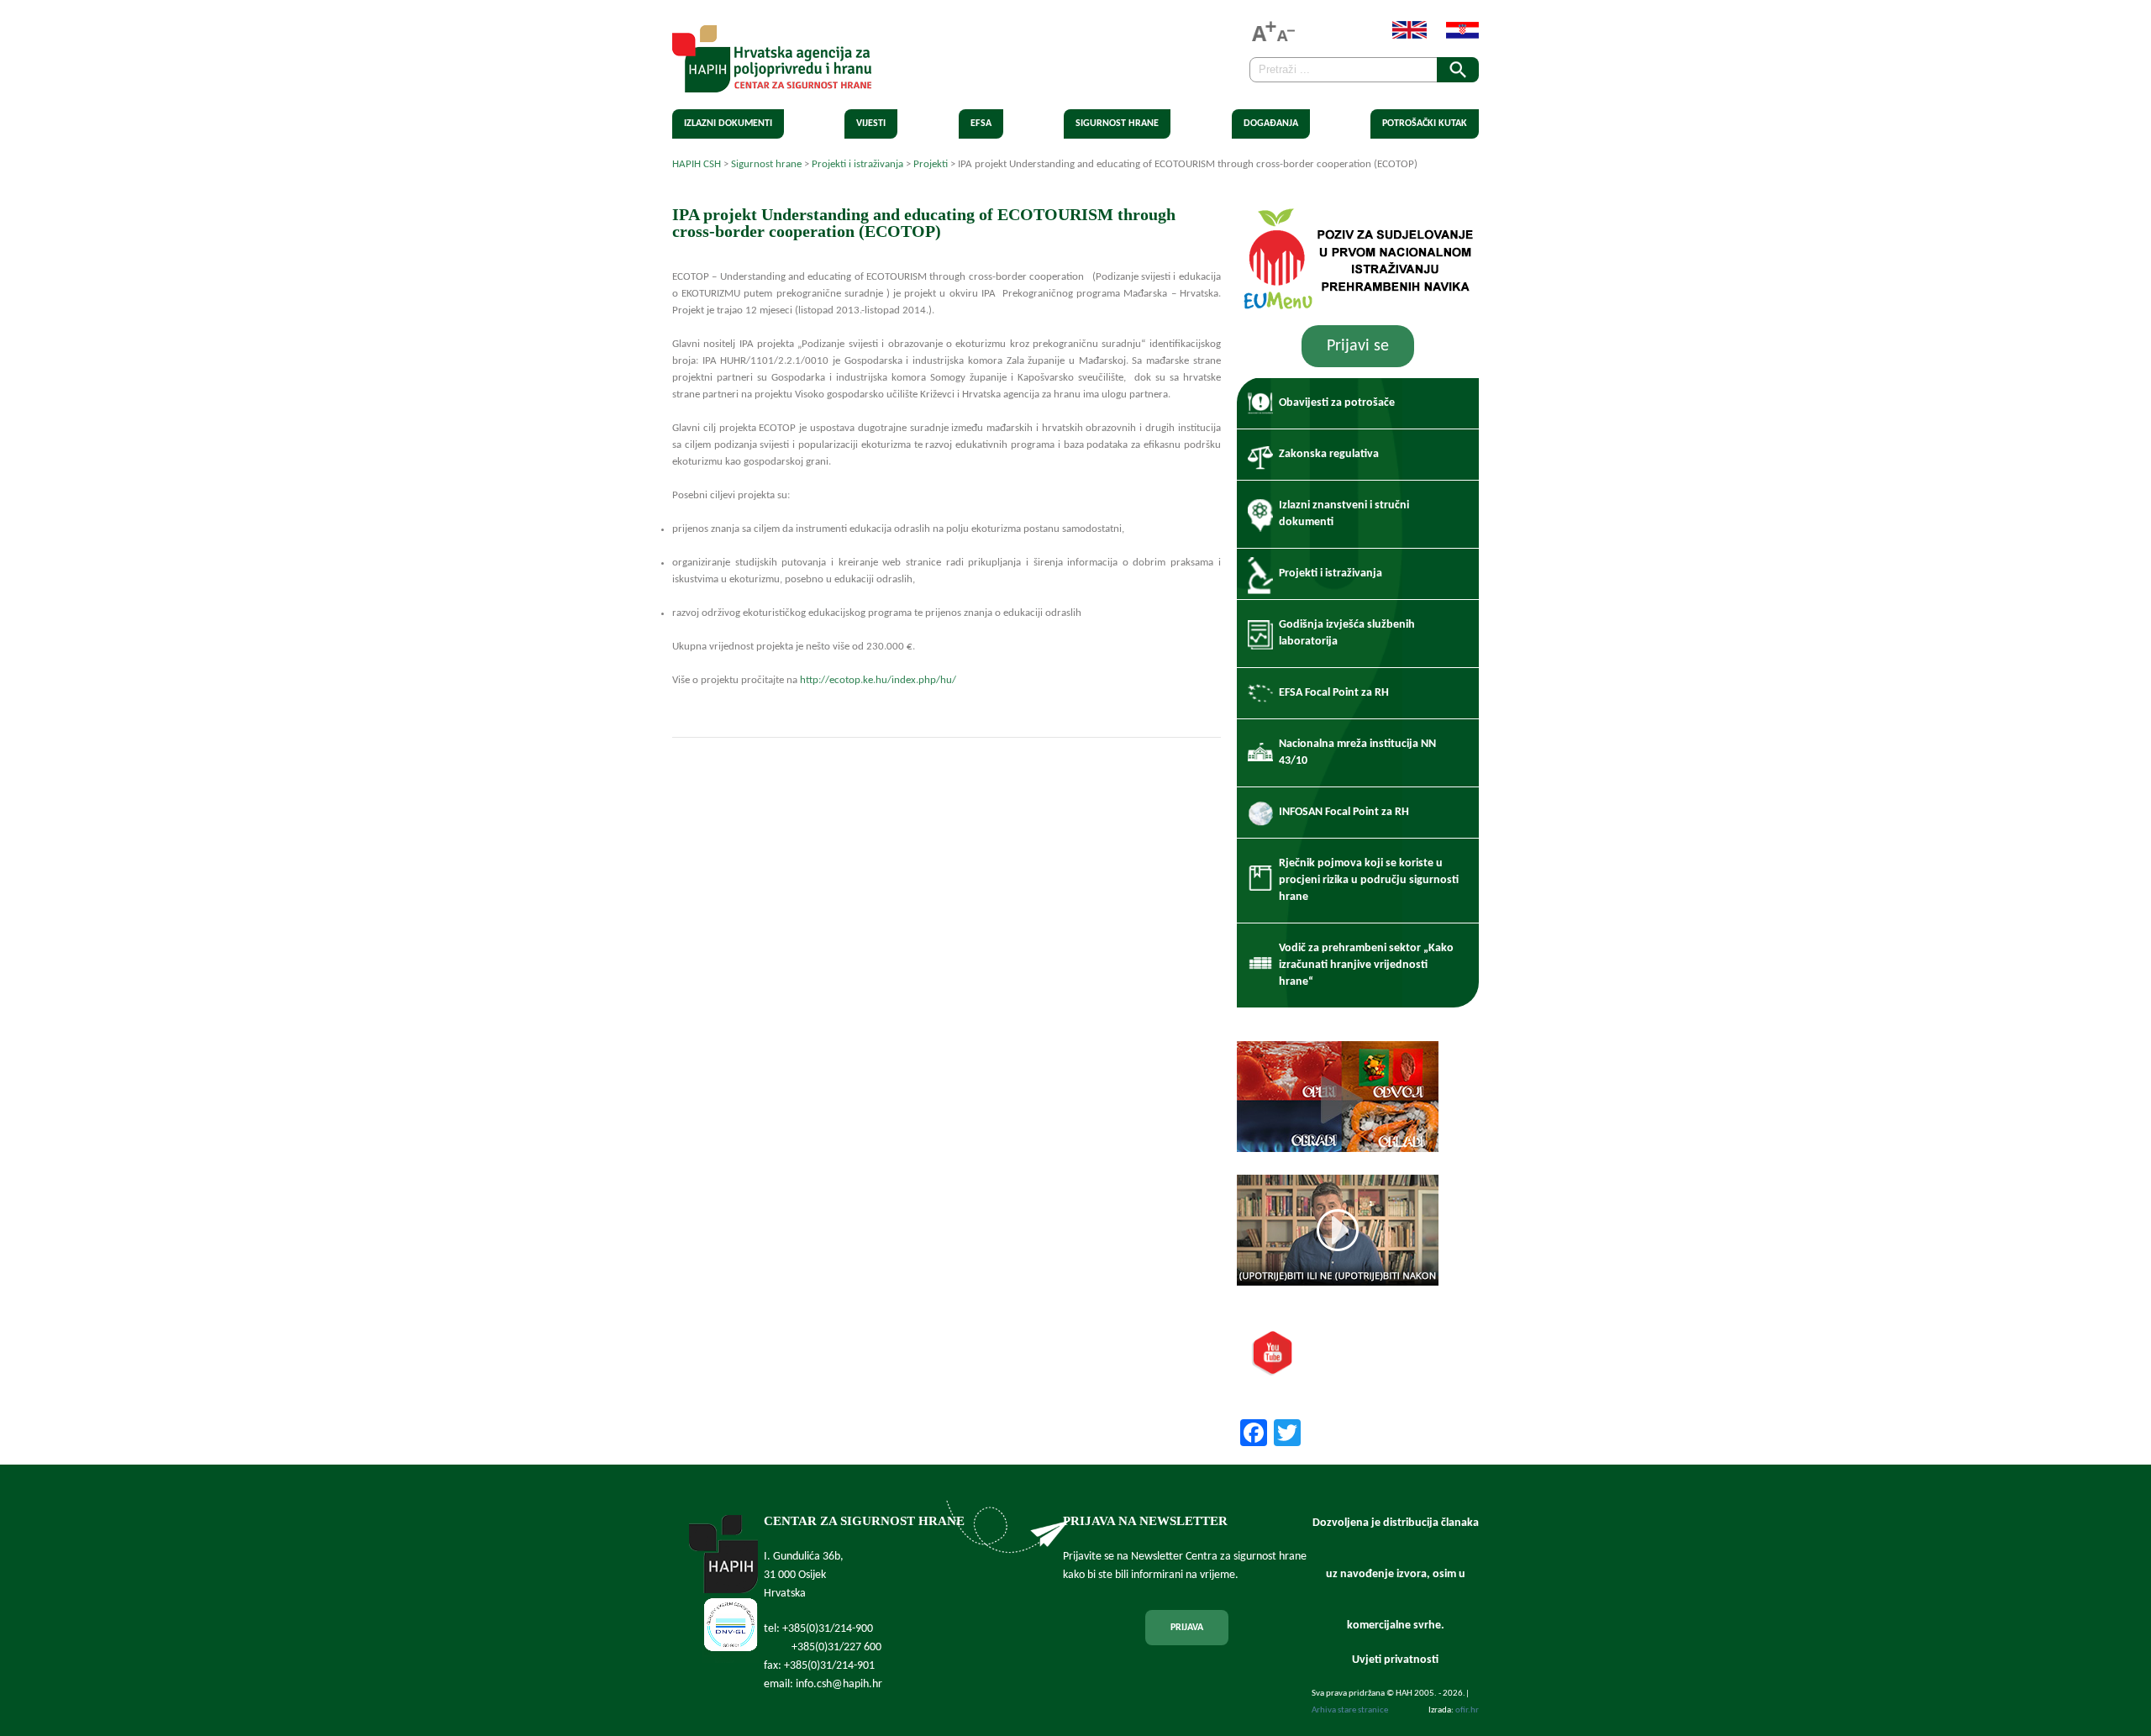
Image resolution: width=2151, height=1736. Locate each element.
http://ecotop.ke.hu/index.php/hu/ (878, 680)
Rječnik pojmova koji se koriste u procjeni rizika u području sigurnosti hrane (1369, 880)
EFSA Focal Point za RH (1334, 693)
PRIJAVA (1187, 1628)
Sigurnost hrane (1117, 124)
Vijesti (871, 124)
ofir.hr (1467, 1710)
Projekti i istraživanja (1331, 573)
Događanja (1271, 124)
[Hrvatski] (1454, 36)
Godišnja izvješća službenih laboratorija (1347, 633)
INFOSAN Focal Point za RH (1344, 812)
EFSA (981, 124)
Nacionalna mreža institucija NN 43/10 (1357, 752)
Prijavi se (1358, 346)
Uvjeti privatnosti (1395, 1660)
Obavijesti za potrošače (1337, 403)
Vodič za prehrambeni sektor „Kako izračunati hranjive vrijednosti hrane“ (1366, 965)
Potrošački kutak (1425, 124)
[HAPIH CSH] (772, 83)
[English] (1401, 36)
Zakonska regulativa (1329, 454)
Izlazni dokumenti (728, 124)
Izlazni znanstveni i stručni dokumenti (1344, 514)
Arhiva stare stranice (1350, 1710)
